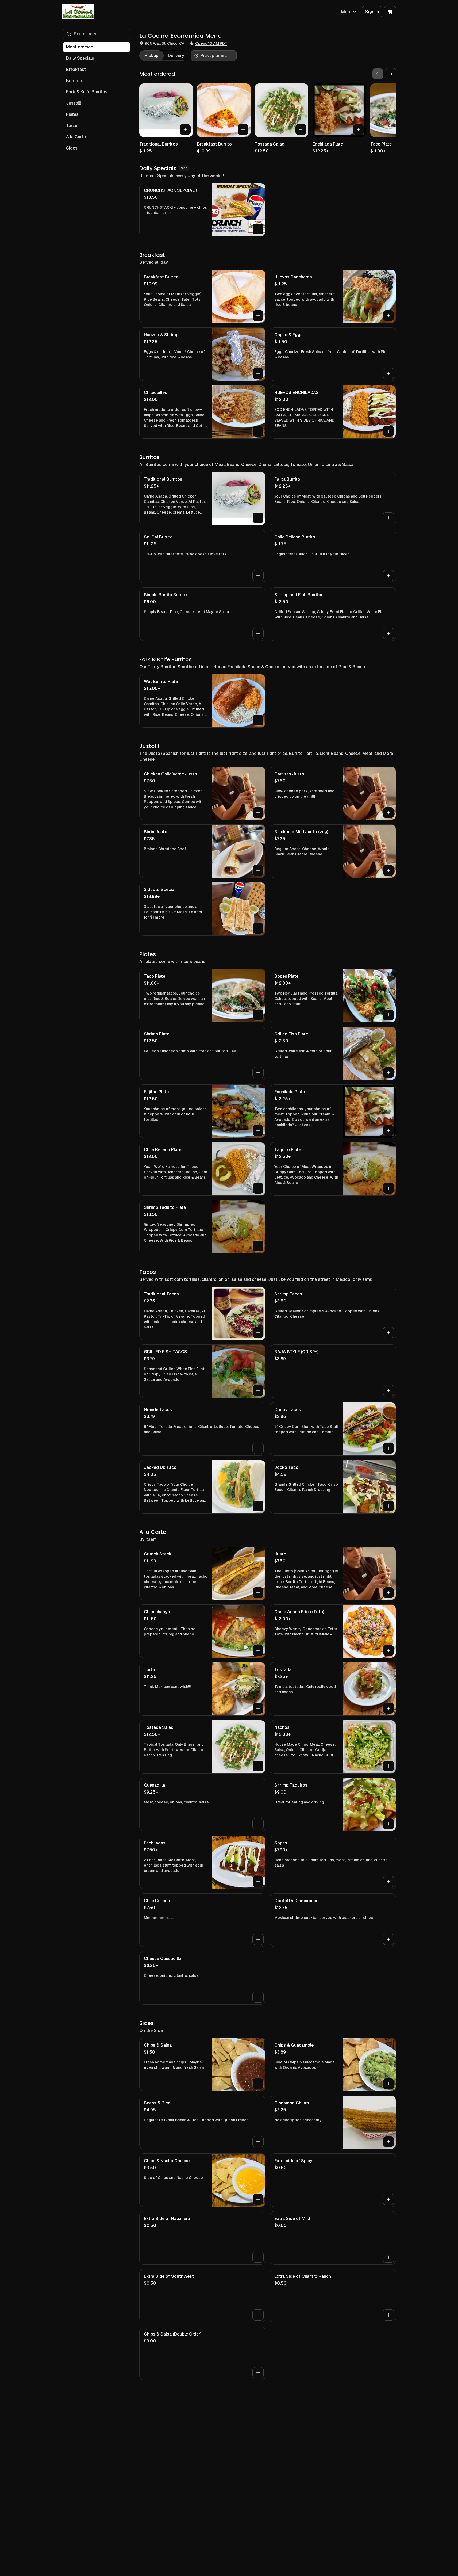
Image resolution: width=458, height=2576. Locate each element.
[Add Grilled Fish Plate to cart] (388, 1073)
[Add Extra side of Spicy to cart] (388, 2199)
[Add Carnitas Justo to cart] (388, 813)
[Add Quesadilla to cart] (258, 1824)
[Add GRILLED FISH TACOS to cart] (258, 1390)
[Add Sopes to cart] (388, 1882)
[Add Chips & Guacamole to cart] (388, 2084)
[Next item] (391, 74)
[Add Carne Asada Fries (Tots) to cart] (388, 1650)
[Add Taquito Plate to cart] (388, 1188)
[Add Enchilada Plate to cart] (359, 129)
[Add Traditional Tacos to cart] (258, 1333)
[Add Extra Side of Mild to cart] (388, 2257)
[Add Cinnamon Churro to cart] (388, 2142)
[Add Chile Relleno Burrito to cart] (388, 576)
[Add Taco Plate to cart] (258, 1015)
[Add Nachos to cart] (388, 1766)
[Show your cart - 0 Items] (390, 12)
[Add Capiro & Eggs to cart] (388, 373)
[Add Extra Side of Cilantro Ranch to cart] (388, 2315)
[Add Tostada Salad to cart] (301, 129)
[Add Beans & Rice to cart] (258, 2142)
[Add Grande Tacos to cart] (258, 1448)
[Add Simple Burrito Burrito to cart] (258, 633)
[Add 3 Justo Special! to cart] (258, 928)
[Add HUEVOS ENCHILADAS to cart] (388, 431)
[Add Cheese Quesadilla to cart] (258, 1997)
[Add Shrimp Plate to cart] (258, 1073)
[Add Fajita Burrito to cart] (388, 518)
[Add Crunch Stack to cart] (258, 1593)
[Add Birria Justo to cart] (258, 870)
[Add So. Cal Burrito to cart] (258, 576)
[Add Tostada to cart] (388, 1708)
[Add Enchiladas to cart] (258, 1882)
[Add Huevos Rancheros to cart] (388, 316)
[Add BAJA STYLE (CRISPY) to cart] (388, 1390)
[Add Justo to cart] (388, 1593)
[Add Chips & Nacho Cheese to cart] (258, 2199)
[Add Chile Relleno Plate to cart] (258, 1188)
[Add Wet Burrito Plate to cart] (258, 720)
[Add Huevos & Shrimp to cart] (258, 373)
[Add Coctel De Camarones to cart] (388, 1939)
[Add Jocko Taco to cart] (388, 1506)
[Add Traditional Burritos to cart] (185, 129)
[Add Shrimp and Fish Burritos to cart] (388, 633)
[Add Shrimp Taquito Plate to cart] (258, 1246)
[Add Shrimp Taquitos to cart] (388, 1824)
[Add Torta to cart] (258, 1708)
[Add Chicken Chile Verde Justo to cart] (258, 813)
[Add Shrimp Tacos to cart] (388, 1333)
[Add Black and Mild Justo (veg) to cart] (388, 870)
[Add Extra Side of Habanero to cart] (258, 2257)
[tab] (151, 56)
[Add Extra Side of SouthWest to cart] (258, 2315)
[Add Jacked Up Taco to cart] (258, 1506)
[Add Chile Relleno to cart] (258, 1939)
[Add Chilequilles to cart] (258, 431)
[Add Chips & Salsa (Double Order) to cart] (258, 2373)
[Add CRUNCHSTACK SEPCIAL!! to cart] (258, 229)
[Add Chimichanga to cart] (258, 1650)
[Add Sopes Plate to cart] (388, 1015)
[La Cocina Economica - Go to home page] (78, 12)
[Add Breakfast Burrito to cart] (243, 129)
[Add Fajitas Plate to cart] (258, 1130)
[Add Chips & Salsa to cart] (258, 2084)
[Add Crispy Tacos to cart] (388, 1448)
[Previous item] (378, 74)
